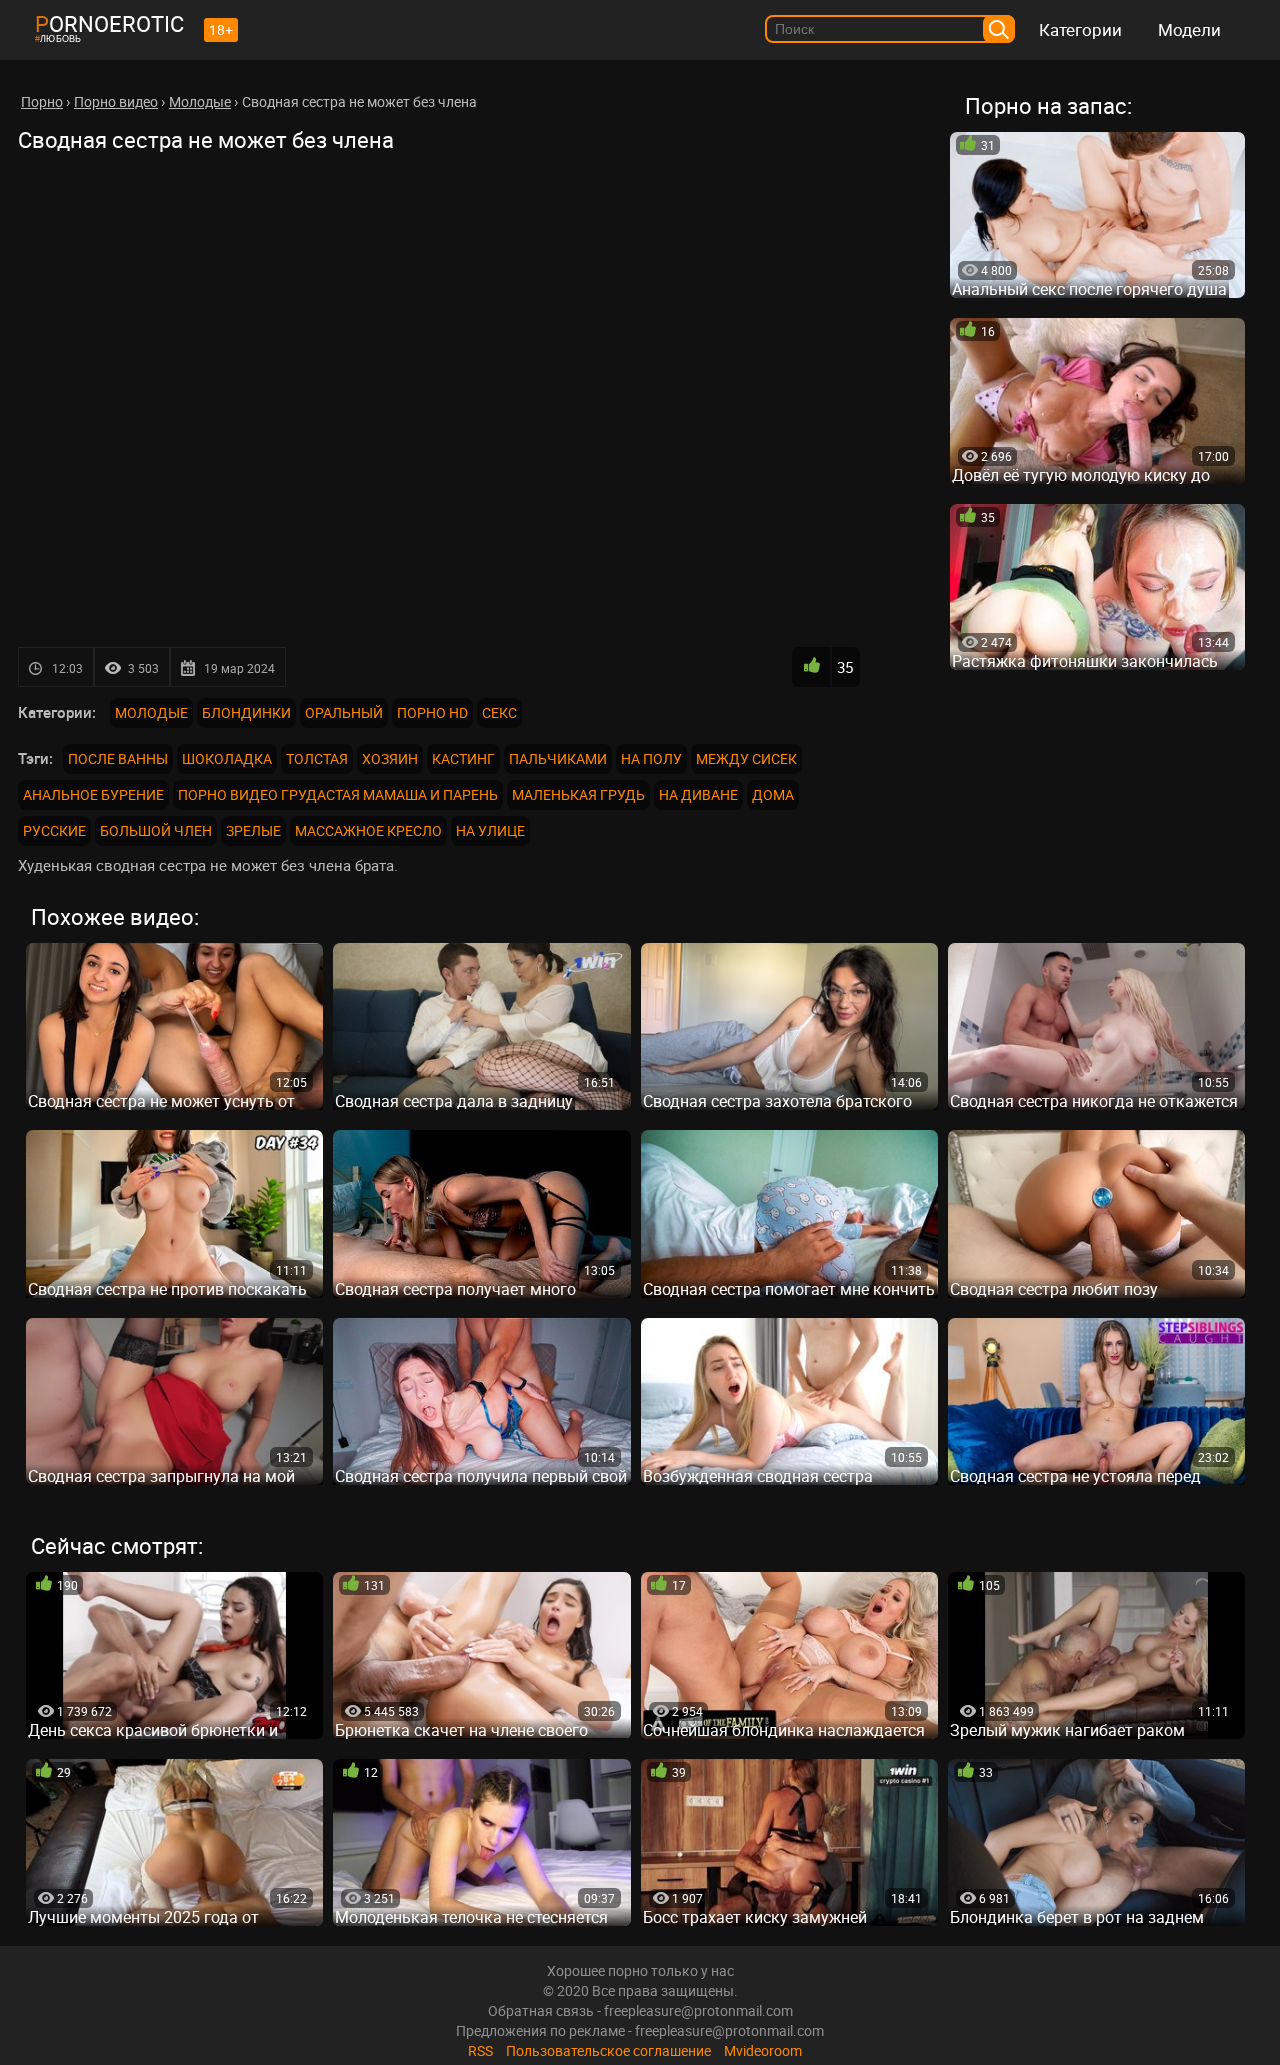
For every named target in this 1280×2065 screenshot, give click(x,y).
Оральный (344, 712)
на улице (490, 830)
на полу (651, 758)
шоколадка (227, 758)
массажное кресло (368, 830)
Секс (499, 712)
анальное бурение (93, 794)
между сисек (746, 758)
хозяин (390, 758)
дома (773, 794)
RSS (480, 2050)
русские (54, 830)
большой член (156, 830)
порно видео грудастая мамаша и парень (338, 794)
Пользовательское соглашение (608, 2050)
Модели (1189, 29)
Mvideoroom (763, 2050)
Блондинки (246, 712)
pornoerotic (109, 23)
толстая (317, 758)
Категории (1080, 29)
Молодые (151, 712)
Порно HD (432, 712)
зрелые (253, 830)
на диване (698, 794)
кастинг (463, 758)
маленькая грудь (578, 794)
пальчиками (558, 758)
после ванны (118, 758)
